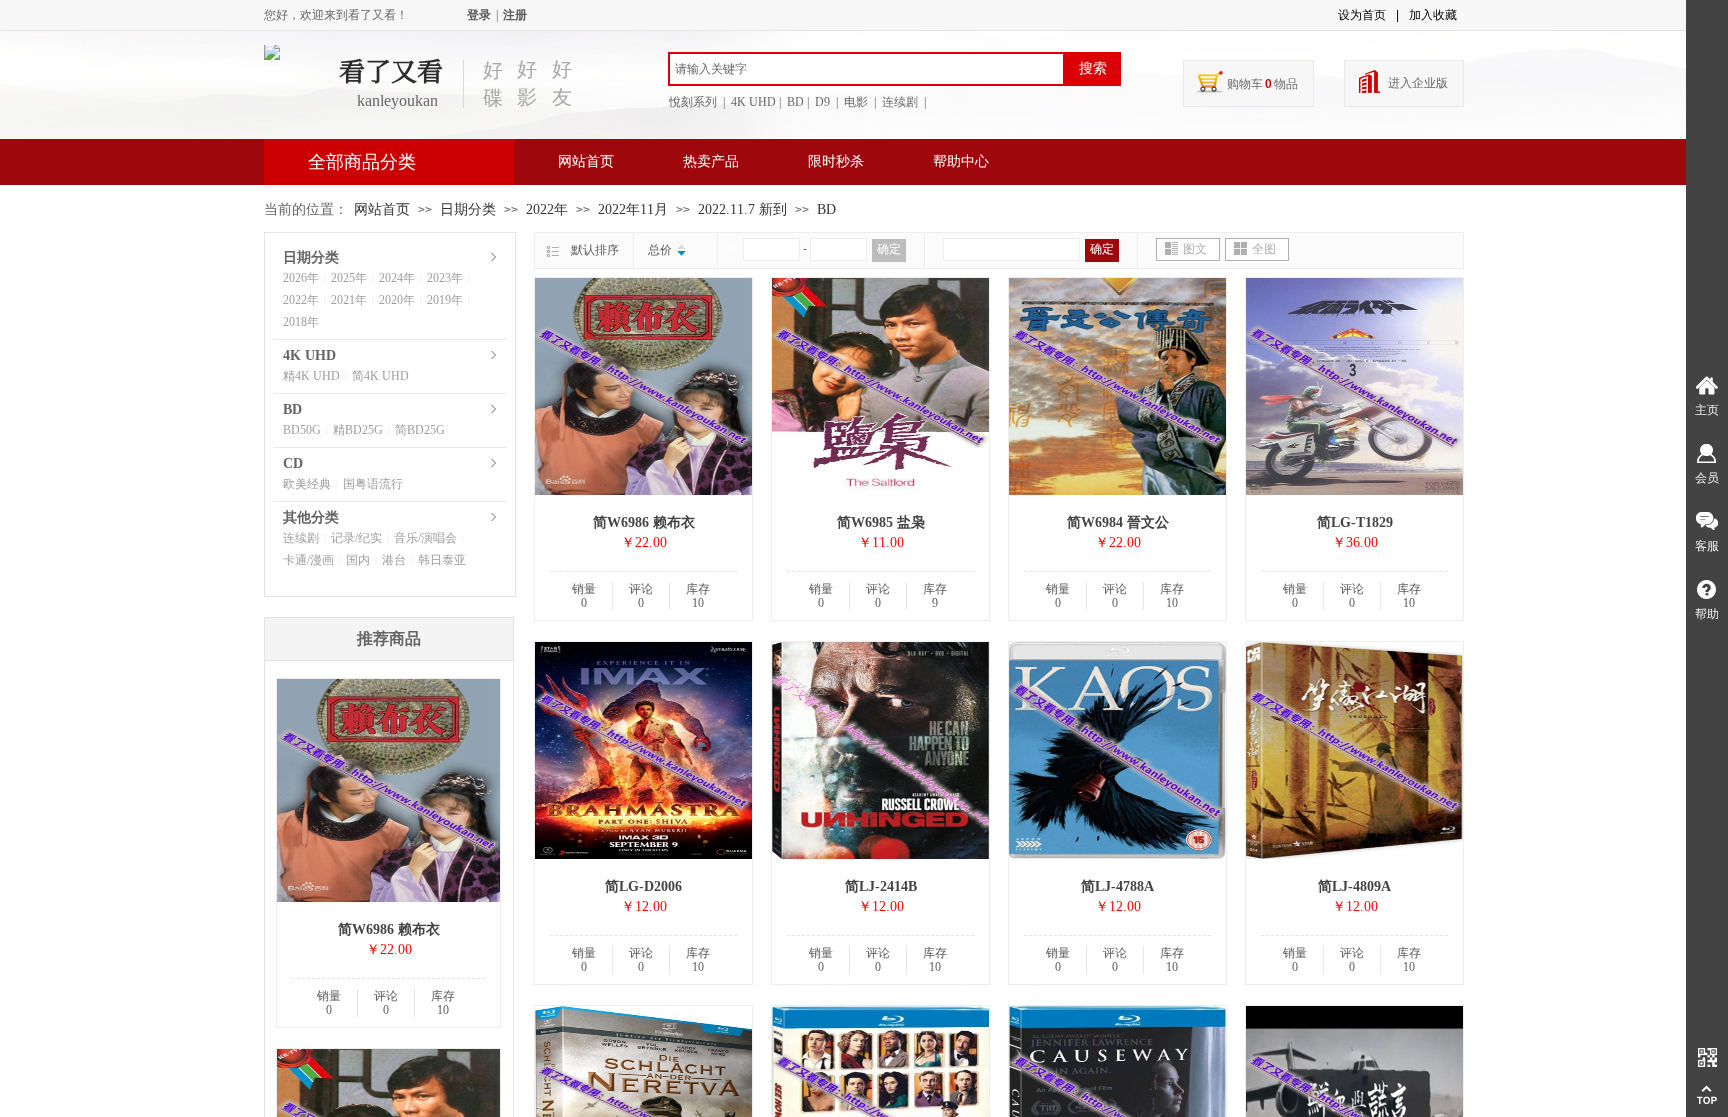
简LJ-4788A (1117, 886)
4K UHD (309, 355)
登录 (479, 15)
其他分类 (311, 517)
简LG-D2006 (643, 886)
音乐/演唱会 (425, 538)
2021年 (349, 300)
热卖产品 (711, 161)
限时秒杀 (836, 161)
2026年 (301, 278)
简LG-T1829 (1355, 522)
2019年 (445, 300)
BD (826, 209)
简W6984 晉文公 (1118, 522)
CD (293, 463)
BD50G (302, 430)
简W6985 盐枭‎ (881, 522)
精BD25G (358, 430)
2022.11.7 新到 (742, 209)
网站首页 (586, 161)
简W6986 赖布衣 (644, 522)
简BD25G (420, 430)
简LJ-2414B (881, 886)
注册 (515, 15)
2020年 (397, 300)
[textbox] (866, 69)
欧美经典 (307, 484)
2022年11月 (633, 209)
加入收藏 (1433, 15)
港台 (394, 560)
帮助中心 (961, 161)
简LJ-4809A (1354, 886)
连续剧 (301, 538)
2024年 (397, 278)
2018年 (301, 322)
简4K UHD (380, 376)
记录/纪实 (356, 538)
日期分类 (468, 209)
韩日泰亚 (442, 560)
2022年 (547, 209)
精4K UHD (311, 376)
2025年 (349, 278)
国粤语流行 (373, 484)
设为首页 (1362, 15)
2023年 (445, 278)
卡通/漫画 (308, 560)
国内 (358, 560)
